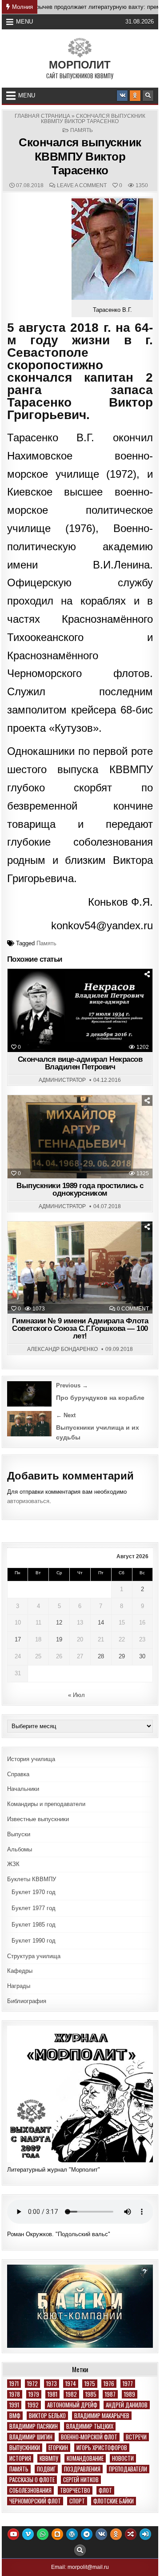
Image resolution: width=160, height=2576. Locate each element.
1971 (14, 2384)
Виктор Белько (47, 2416)
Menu (24, 22)
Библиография (27, 2001)
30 (142, 1656)
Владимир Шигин (31, 2437)
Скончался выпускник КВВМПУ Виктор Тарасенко (80, 156)
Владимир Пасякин (34, 2426)
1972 (32, 2384)
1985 (91, 2394)
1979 (34, 2394)
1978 (15, 2394)
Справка (18, 1774)
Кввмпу (49, 2458)
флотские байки (114, 2501)
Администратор (62, 1080)
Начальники (23, 1789)
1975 (90, 2384)
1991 (14, 2405)
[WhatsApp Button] (43, 2534)
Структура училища (34, 1956)
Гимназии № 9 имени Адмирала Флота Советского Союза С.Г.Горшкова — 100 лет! (80, 1328)
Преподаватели (128, 2469)
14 (101, 1623)
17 (18, 1639)
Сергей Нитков (81, 2480)
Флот (105, 2490)
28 (101, 1656)
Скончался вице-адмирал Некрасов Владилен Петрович (80, 1063)
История (20, 2458)
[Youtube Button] (13, 2534)
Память (82, 130)
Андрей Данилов (127, 2405)
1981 (52, 2394)
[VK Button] (122, 96)
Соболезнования (30, 2490)
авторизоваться (28, 1501)
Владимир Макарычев (102, 2416)
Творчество (75, 2490)
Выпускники (25, 2448)
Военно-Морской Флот (89, 2437)
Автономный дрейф (72, 2405)
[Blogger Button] (57, 2534)
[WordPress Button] (72, 2534)
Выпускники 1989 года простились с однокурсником (80, 1189)
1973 (52, 2384)
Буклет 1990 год (34, 1941)
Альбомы (20, 1849)
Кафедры (20, 1971)
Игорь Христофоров (102, 2448)
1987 (110, 2394)
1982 (71, 2394)
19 (59, 1639)
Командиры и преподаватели (46, 1804)
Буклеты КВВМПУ (32, 1879)
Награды (19, 1986)
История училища (31, 1759)
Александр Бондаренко (62, 1349)
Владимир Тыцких (90, 2426)
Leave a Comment (82, 185)
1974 (71, 2384)
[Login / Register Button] (145, 2534)
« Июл (76, 1695)
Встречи (136, 2437)
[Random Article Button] (131, 2534)
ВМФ (15, 2416)
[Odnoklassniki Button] (135, 96)
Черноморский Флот (35, 2501)
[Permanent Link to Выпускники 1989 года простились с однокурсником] (80, 1137)
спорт (77, 2501)
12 (59, 1623)
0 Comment (133, 1309)
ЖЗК (13, 1864)
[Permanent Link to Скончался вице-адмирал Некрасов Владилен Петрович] (80, 1010)
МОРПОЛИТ (80, 65)
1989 (130, 2394)
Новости (123, 2458)
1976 (109, 2384)
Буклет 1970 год (34, 1892)
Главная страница (42, 116)
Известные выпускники (38, 1819)
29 (122, 1656)
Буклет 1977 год (34, 1908)
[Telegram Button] (87, 2534)
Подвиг (46, 2469)
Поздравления (82, 2469)
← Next (66, 1415)
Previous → (72, 1385)
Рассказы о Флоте (32, 2480)
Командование (85, 2458)
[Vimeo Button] (28, 2534)
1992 (33, 2405)
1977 (128, 2384)
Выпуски (19, 1834)
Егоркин (58, 2448)
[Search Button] (148, 96)
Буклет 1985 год (34, 1925)
